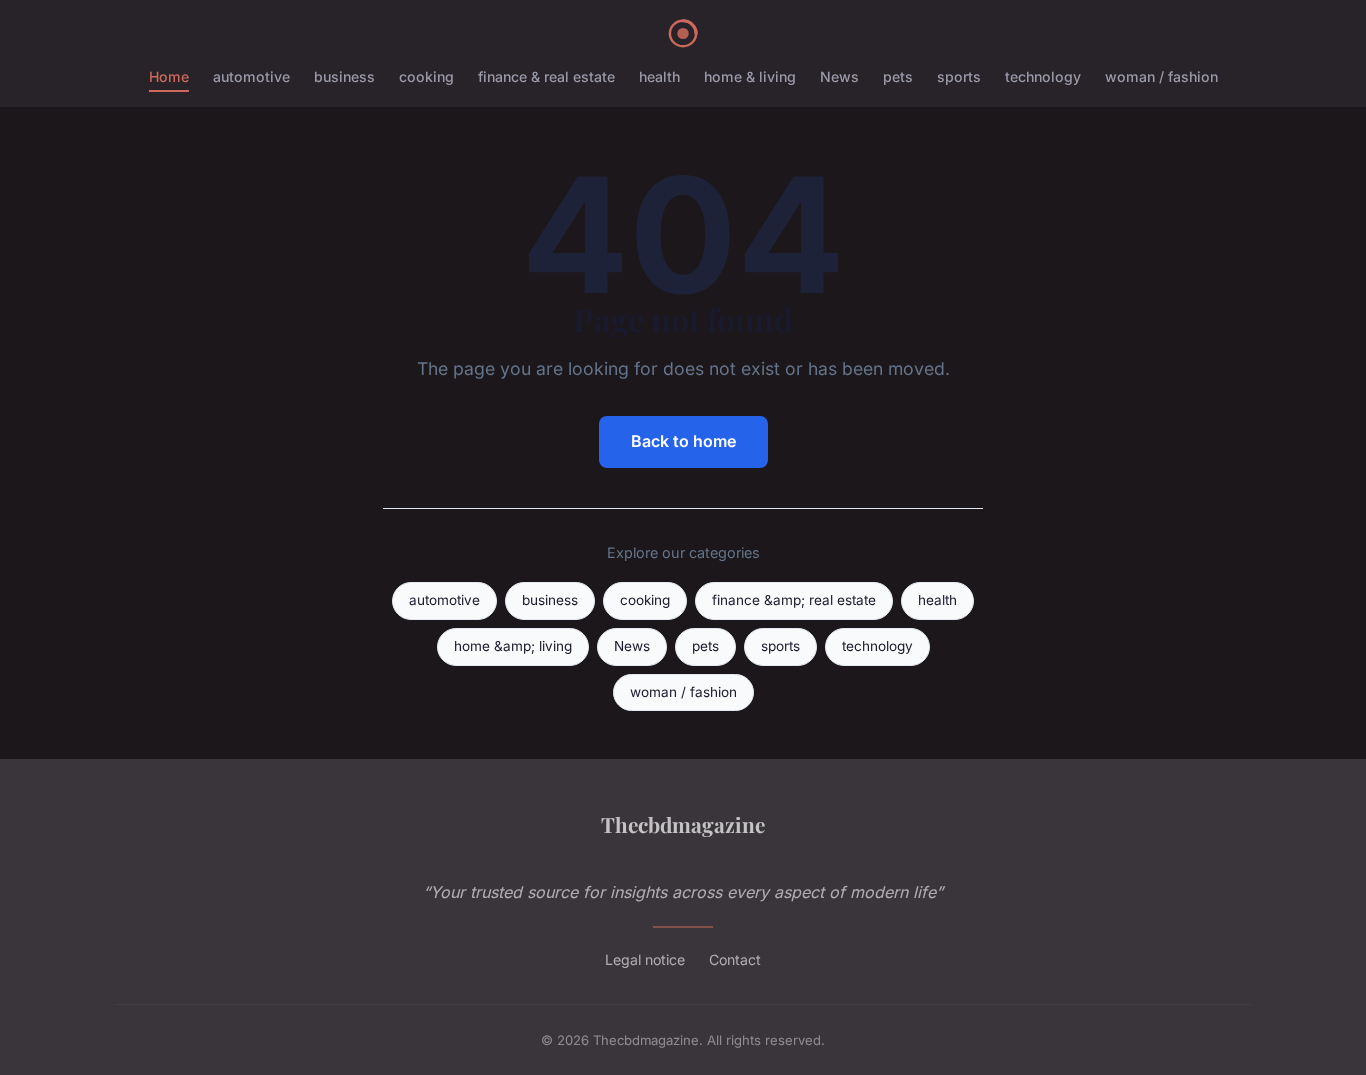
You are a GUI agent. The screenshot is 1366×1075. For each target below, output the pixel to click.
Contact (735, 959)
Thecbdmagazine (683, 824)
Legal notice (645, 959)
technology (1043, 76)
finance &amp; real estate (794, 600)
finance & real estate (546, 76)
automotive (251, 76)
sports (959, 76)
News (839, 76)
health (659, 76)
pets (898, 76)
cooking (426, 76)
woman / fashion (1161, 76)
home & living (750, 76)
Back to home (683, 441)
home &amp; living (513, 646)
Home (169, 76)
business (344, 76)
